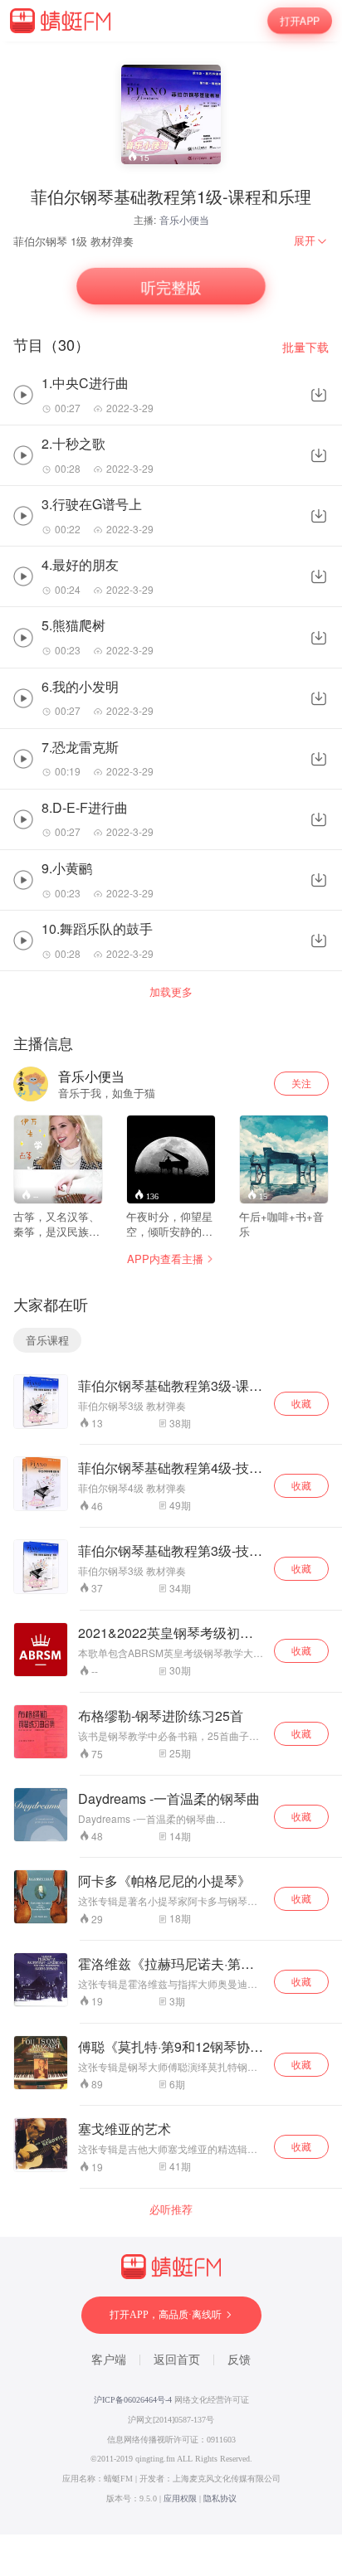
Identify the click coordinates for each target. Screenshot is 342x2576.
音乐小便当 (184, 219)
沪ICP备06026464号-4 (133, 2400)
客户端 (109, 2360)
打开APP (300, 21)
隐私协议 (220, 2498)
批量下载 (305, 347)
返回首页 (177, 2360)
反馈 (239, 2360)
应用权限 (180, 2498)
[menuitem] (311, 241)
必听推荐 (171, 2209)
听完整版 (171, 286)
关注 (301, 1083)
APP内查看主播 (165, 1259)
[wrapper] (171, 1288)
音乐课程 (47, 1340)
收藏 (301, 1403)
